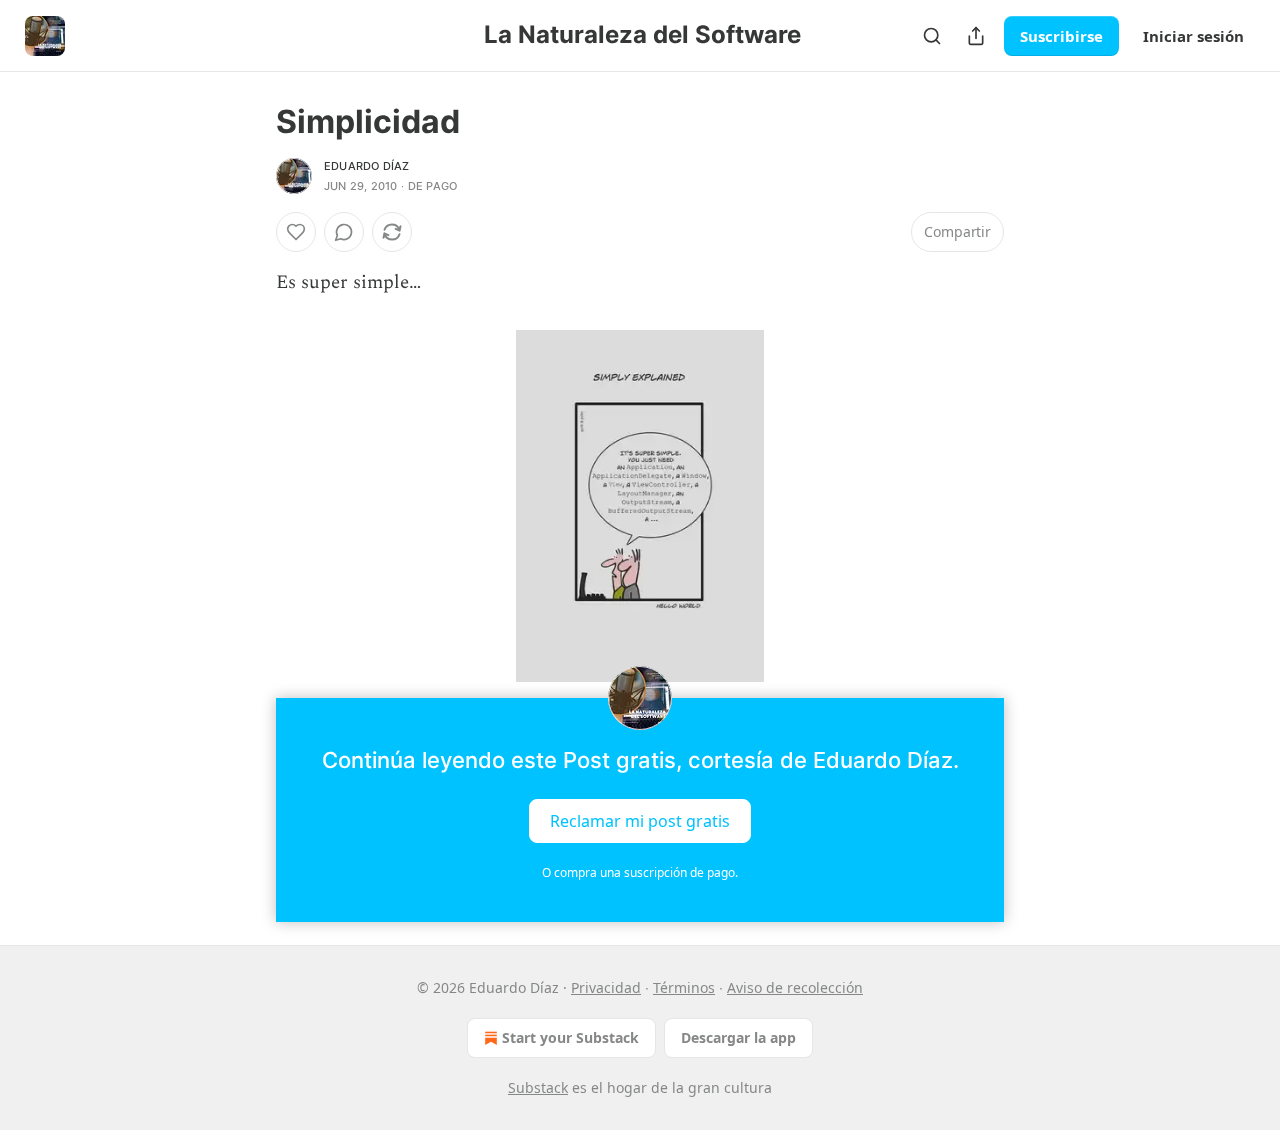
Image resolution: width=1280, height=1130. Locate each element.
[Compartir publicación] (976, 36)
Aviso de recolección (795, 987)
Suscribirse (1061, 36)
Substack (538, 1087)
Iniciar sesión (1193, 36)
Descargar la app (738, 1037)
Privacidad (606, 987)
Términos (684, 987)
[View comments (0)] (344, 232)
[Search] (932, 36)
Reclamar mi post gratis (640, 821)
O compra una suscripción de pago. (640, 872)
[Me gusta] (296, 232)
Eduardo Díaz (366, 166)
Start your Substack (570, 1037)
